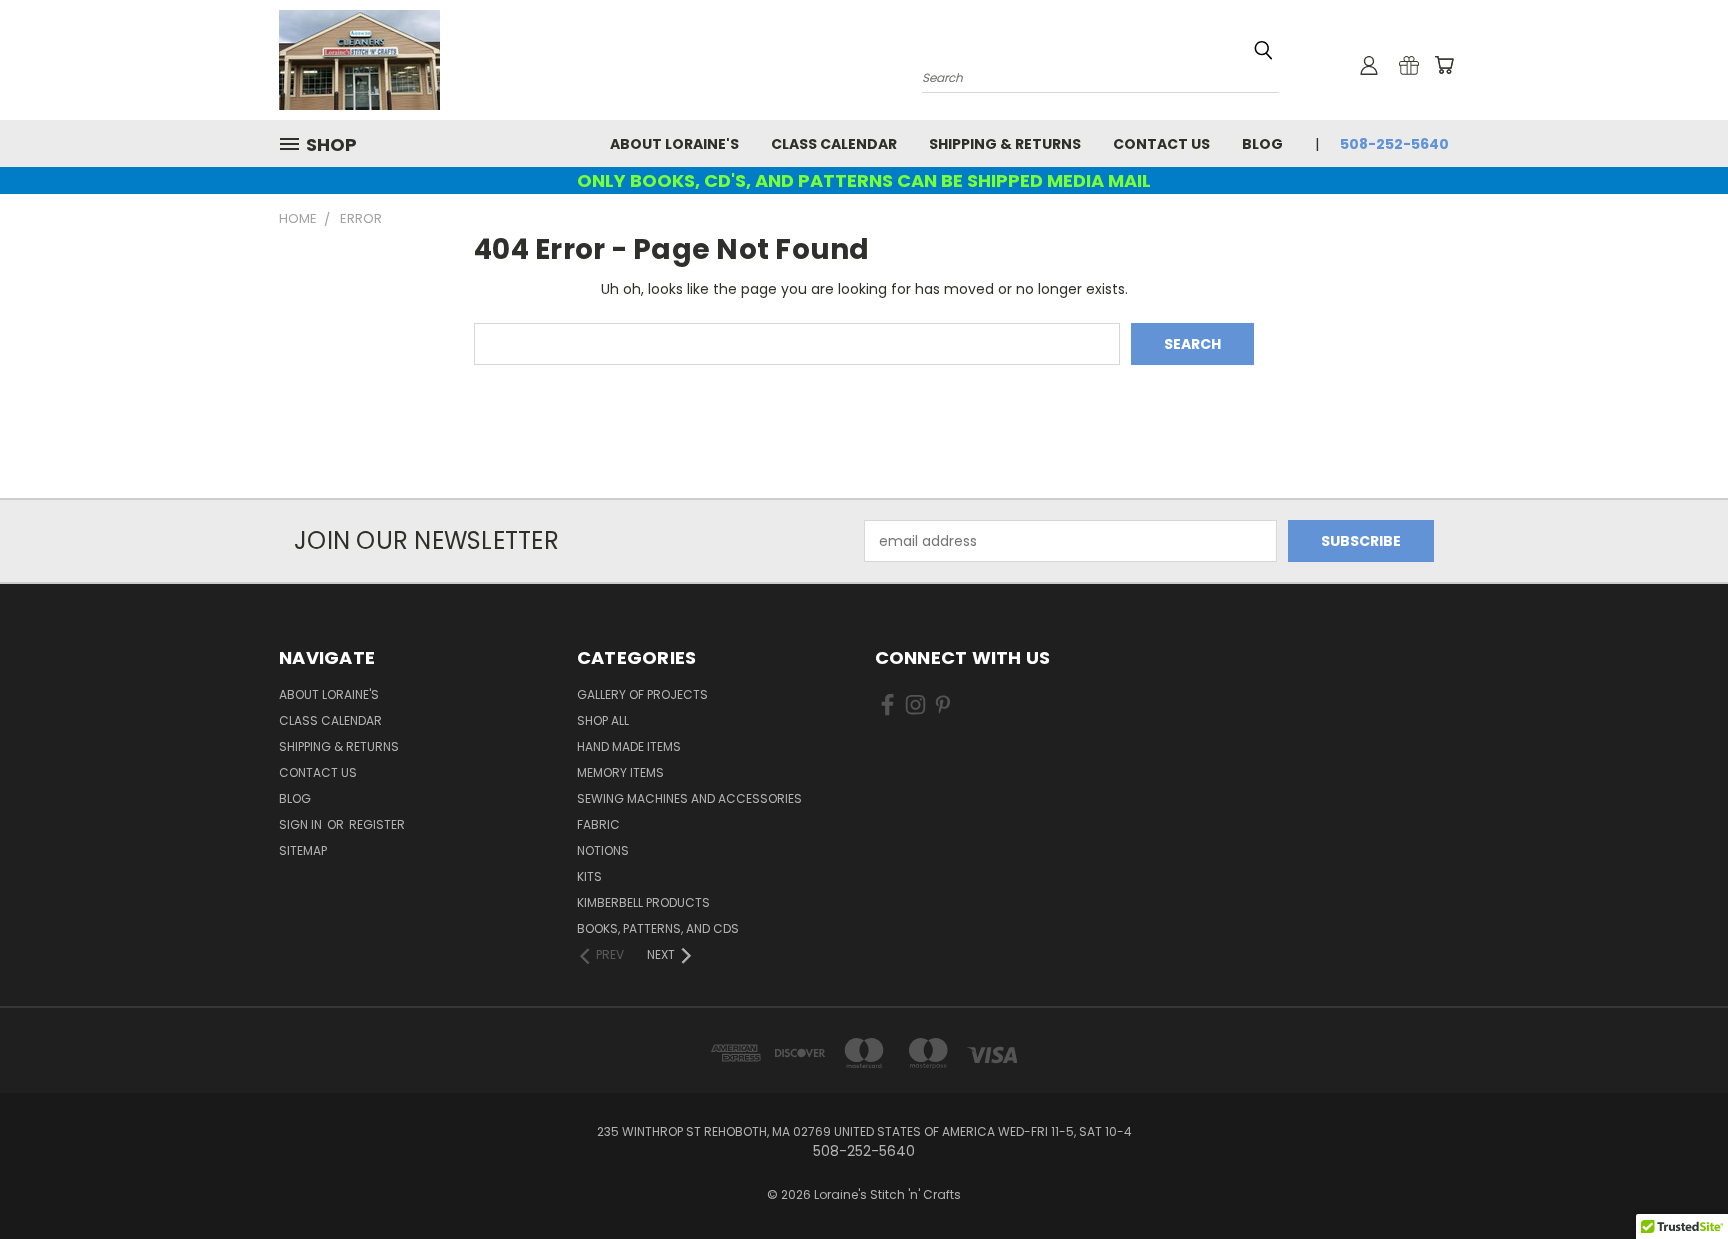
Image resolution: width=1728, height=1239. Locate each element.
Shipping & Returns (1005, 144)
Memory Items (620, 772)
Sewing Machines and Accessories (689, 798)
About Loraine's (674, 144)
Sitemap (303, 850)
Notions (603, 850)
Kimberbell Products (643, 902)
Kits (589, 876)
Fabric (598, 824)
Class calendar (834, 144)
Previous (1675, 1176)
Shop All (603, 720)
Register (377, 824)
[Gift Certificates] (1409, 65)
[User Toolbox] (1369, 65)
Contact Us (1161, 144)
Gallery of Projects (642, 694)
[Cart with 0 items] (1444, 65)
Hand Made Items (629, 746)
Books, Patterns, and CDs (658, 928)
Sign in (302, 824)
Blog (1262, 144)
